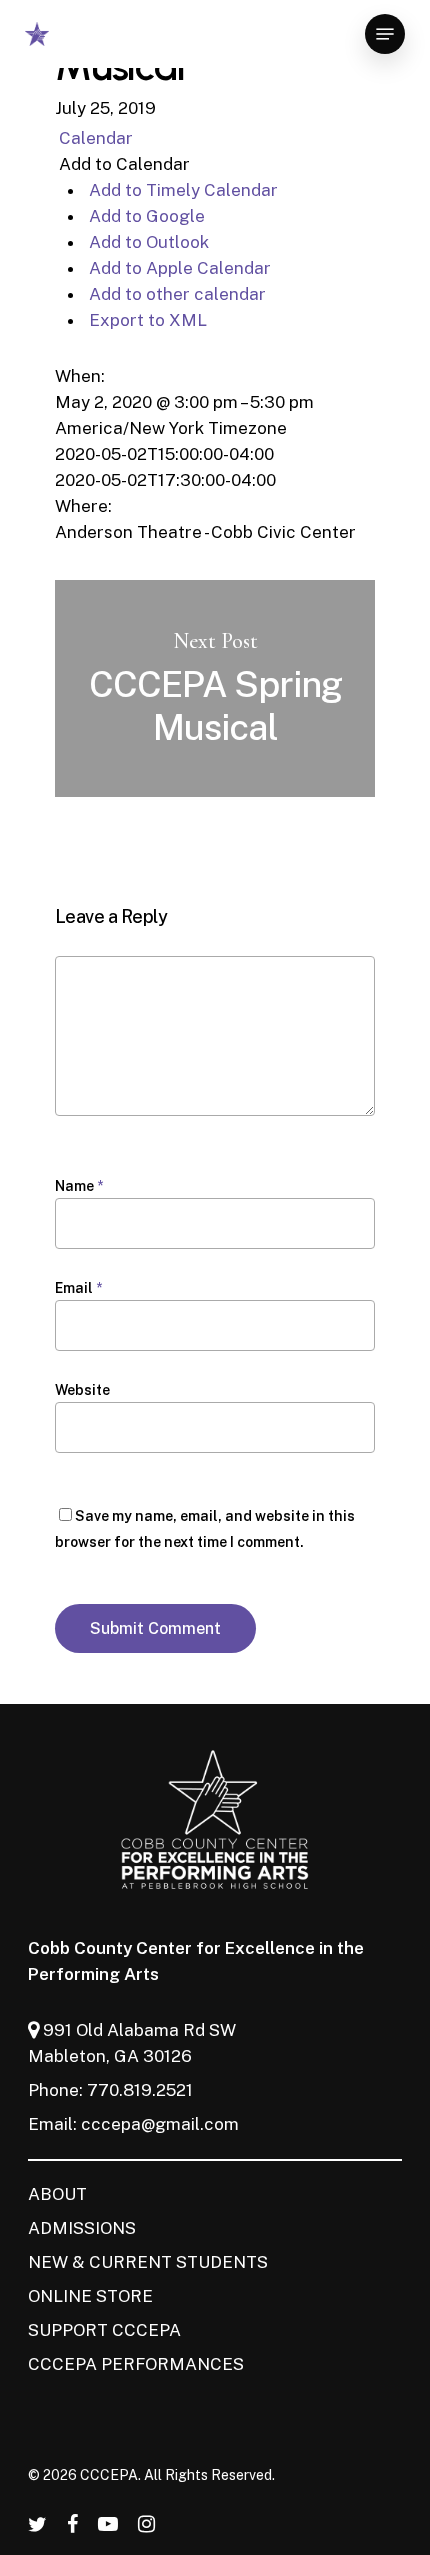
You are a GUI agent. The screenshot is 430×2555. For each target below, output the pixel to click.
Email (78, 1288)
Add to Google (145, 216)
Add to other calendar (175, 294)
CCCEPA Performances (136, 2364)
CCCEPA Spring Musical (215, 688)
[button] (122, 164)
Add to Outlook (147, 242)
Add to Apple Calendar (178, 268)
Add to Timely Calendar (181, 190)
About (57, 2194)
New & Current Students (148, 2262)
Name (79, 1186)
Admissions (82, 2228)
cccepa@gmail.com (160, 2124)
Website (82, 1390)
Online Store (90, 2296)
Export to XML (146, 320)
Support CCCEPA (104, 2330)
